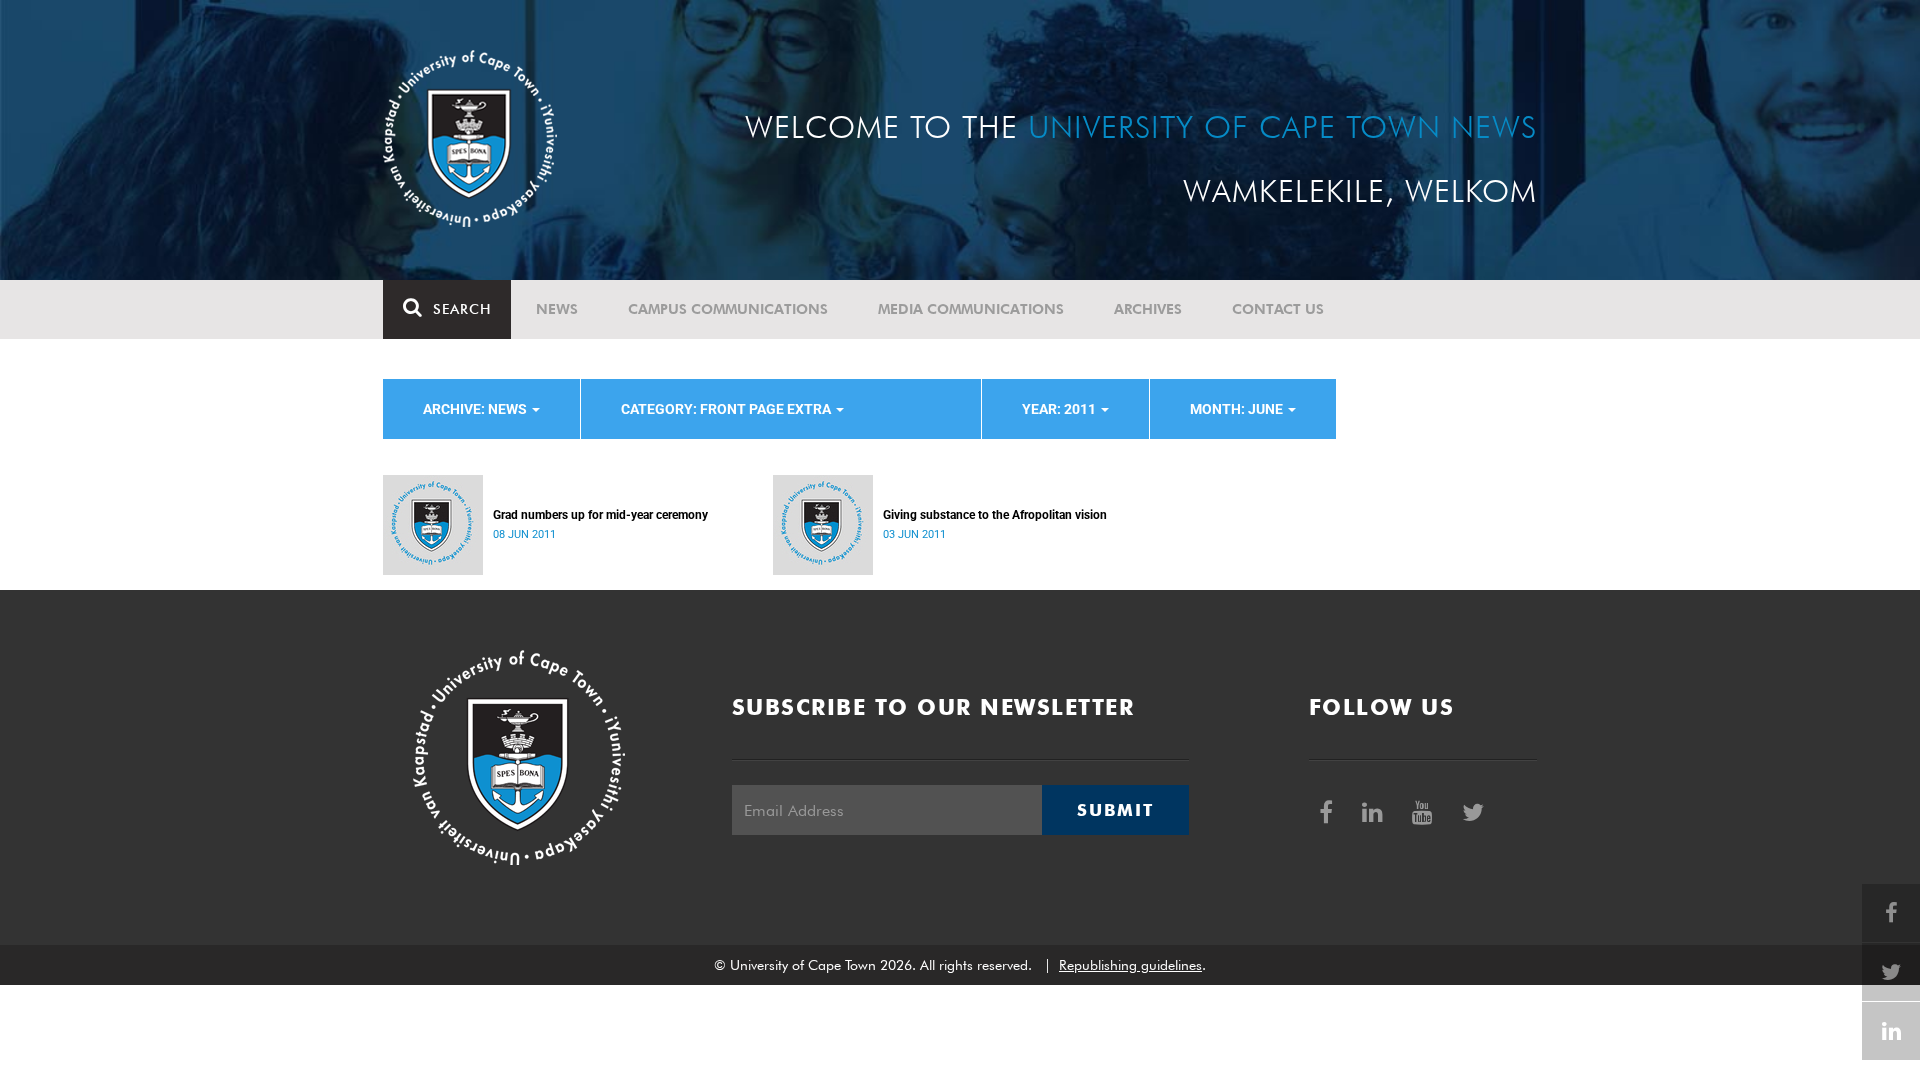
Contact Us (1278, 309)
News (557, 309)
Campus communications (728, 309)
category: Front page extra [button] (727, 409)
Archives (1148, 309)
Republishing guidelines (1130, 965)
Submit (1115, 810)
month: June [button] (1238, 409)
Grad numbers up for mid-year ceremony (600, 515)
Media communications (971, 309)
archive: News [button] (476, 409)
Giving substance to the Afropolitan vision (995, 515)
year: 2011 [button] (1060, 409)
